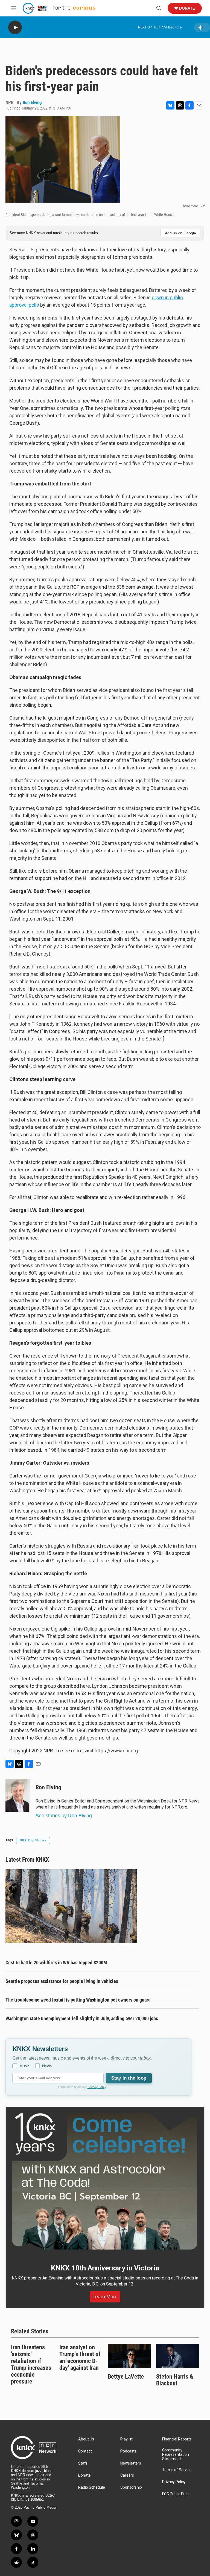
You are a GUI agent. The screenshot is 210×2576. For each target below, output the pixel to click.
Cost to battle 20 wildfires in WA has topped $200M (56, 1963)
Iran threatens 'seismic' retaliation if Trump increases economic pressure (31, 2364)
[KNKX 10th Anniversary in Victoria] (105, 2182)
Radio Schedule (92, 2487)
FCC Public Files (175, 2494)
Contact (85, 2451)
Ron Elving (32, 102)
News (47, 2066)
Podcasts (128, 2451)
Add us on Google (180, 233)
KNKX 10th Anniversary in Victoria (105, 2268)
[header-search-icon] (159, 8)
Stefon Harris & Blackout (175, 2380)
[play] (15, 28)
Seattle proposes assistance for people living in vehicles (62, 1981)
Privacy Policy (97, 2087)
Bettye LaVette (126, 2377)
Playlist (126, 2439)
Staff (83, 2463)
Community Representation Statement (176, 2455)
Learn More (105, 2297)
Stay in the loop (129, 2078)
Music (24, 2066)
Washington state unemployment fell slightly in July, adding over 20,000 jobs (82, 2018)
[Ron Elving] (18, 1795)
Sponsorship (131, 2487)
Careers (127, 2475)
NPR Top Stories (33, 1840)
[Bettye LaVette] (129, 2356)
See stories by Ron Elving (64, 1816)
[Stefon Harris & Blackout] (178, 2356)
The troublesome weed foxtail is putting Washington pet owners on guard (78, 2000)
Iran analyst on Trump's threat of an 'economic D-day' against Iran (80, 2358)
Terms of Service (177, 2470)
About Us (86, 2439)
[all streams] (202, 28)
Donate (187, 8)
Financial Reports (177, 2439)
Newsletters (131, 2463)
